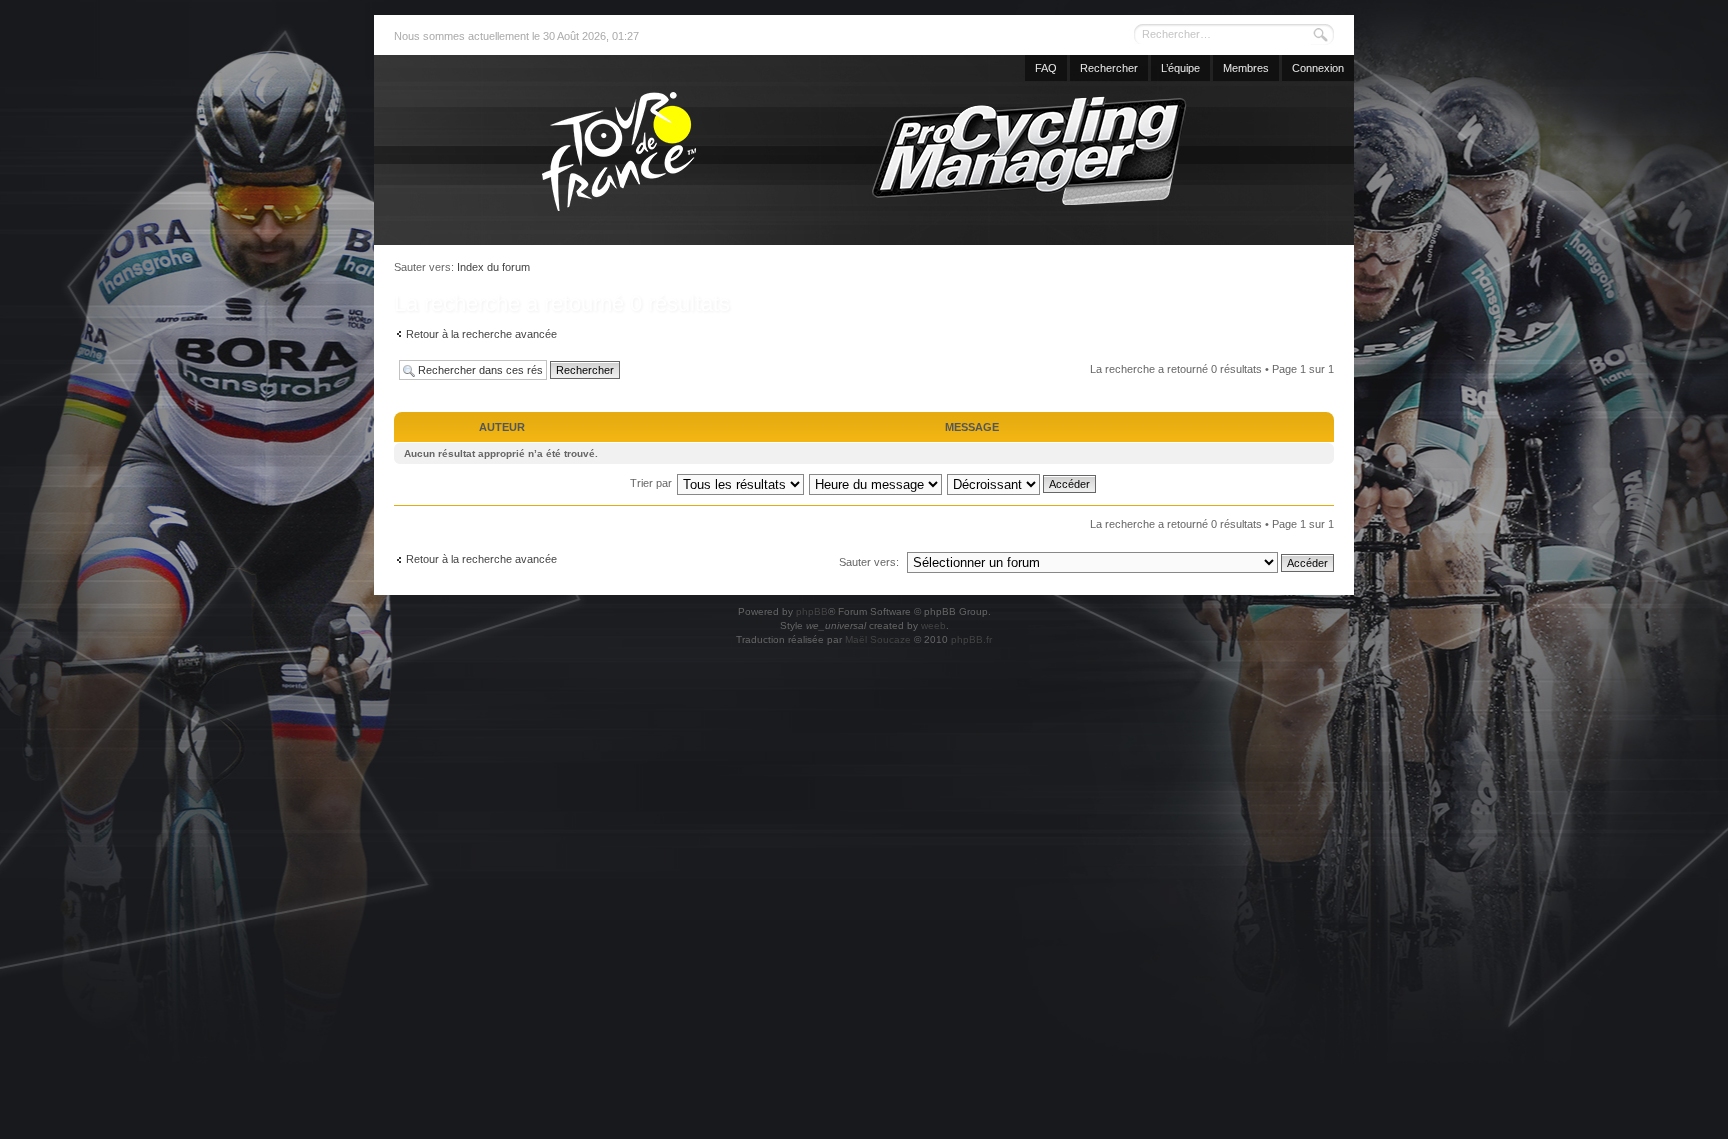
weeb (933, 625)
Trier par (651, 483)
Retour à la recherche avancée (481, 334)
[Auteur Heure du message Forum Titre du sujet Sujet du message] (876, 483)
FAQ (1046, 68)
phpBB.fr (971, 639)
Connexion (1318, 68)
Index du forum (493, 267)
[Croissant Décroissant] (1022, 483)
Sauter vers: (869, 562)
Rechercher (1109, 68)
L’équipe (1180, 68)
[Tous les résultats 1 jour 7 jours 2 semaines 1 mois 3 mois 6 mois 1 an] (740, 483)
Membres (1246, 68)
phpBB (812, 611)
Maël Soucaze (878, 639)
